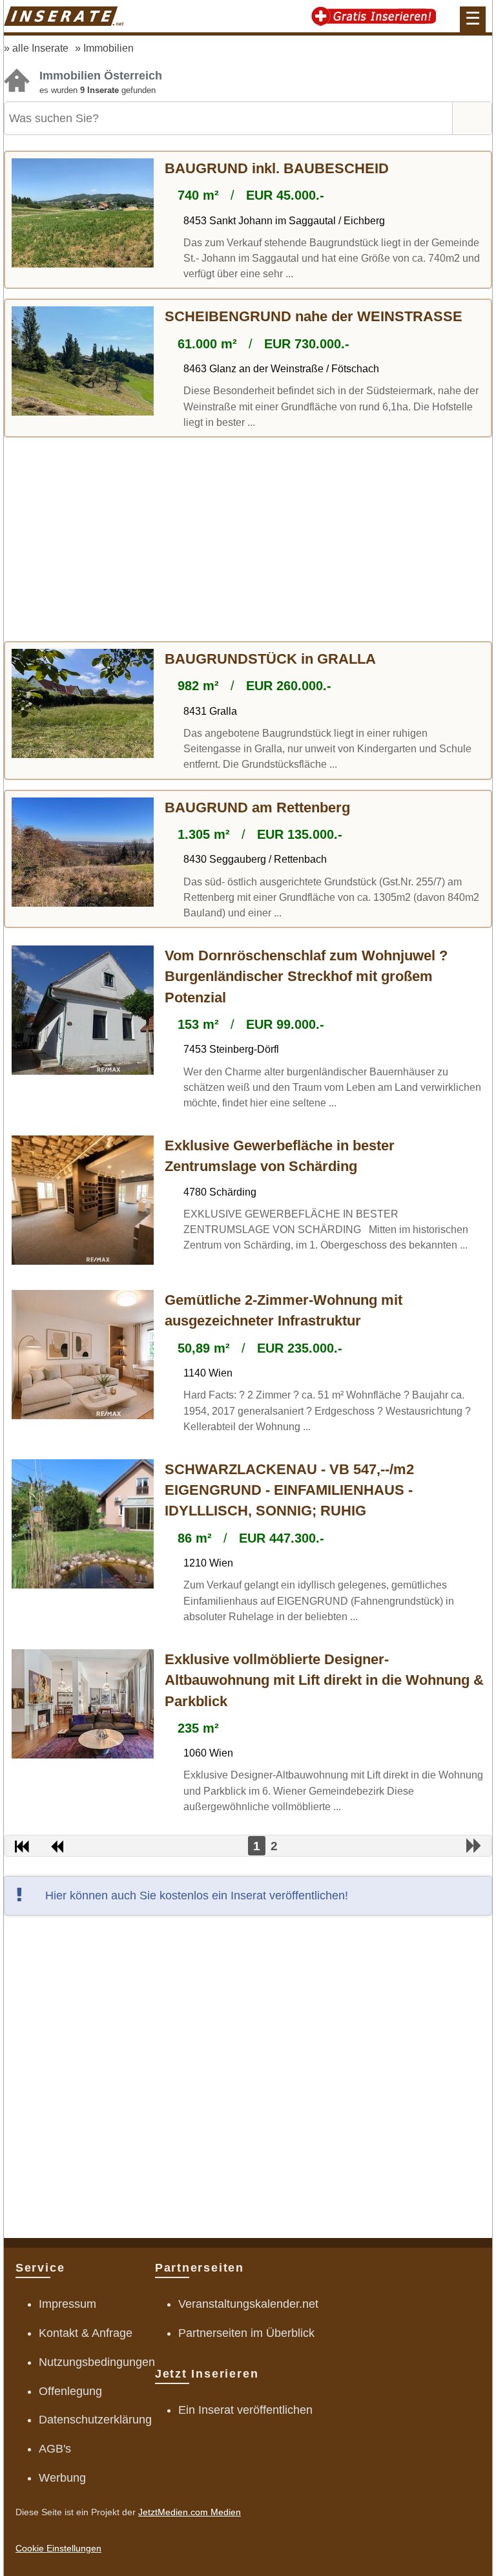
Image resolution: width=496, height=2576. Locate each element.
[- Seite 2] (474, 1846)
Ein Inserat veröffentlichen (245, 2410)
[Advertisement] (248, 541)
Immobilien (108, 48)
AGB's (55, 2449)
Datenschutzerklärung (95, 2420)
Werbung (62, 2478)
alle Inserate (40, 48)
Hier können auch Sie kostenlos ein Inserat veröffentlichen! (197, 1895)
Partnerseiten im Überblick (246, 2333)
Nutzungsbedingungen (97, 2362)
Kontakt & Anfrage (86, 2333)
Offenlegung (70, 2391)
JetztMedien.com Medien (190, 2512)
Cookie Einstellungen (58, 2548)
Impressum (67, 2304)
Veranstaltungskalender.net (248, 2304)
